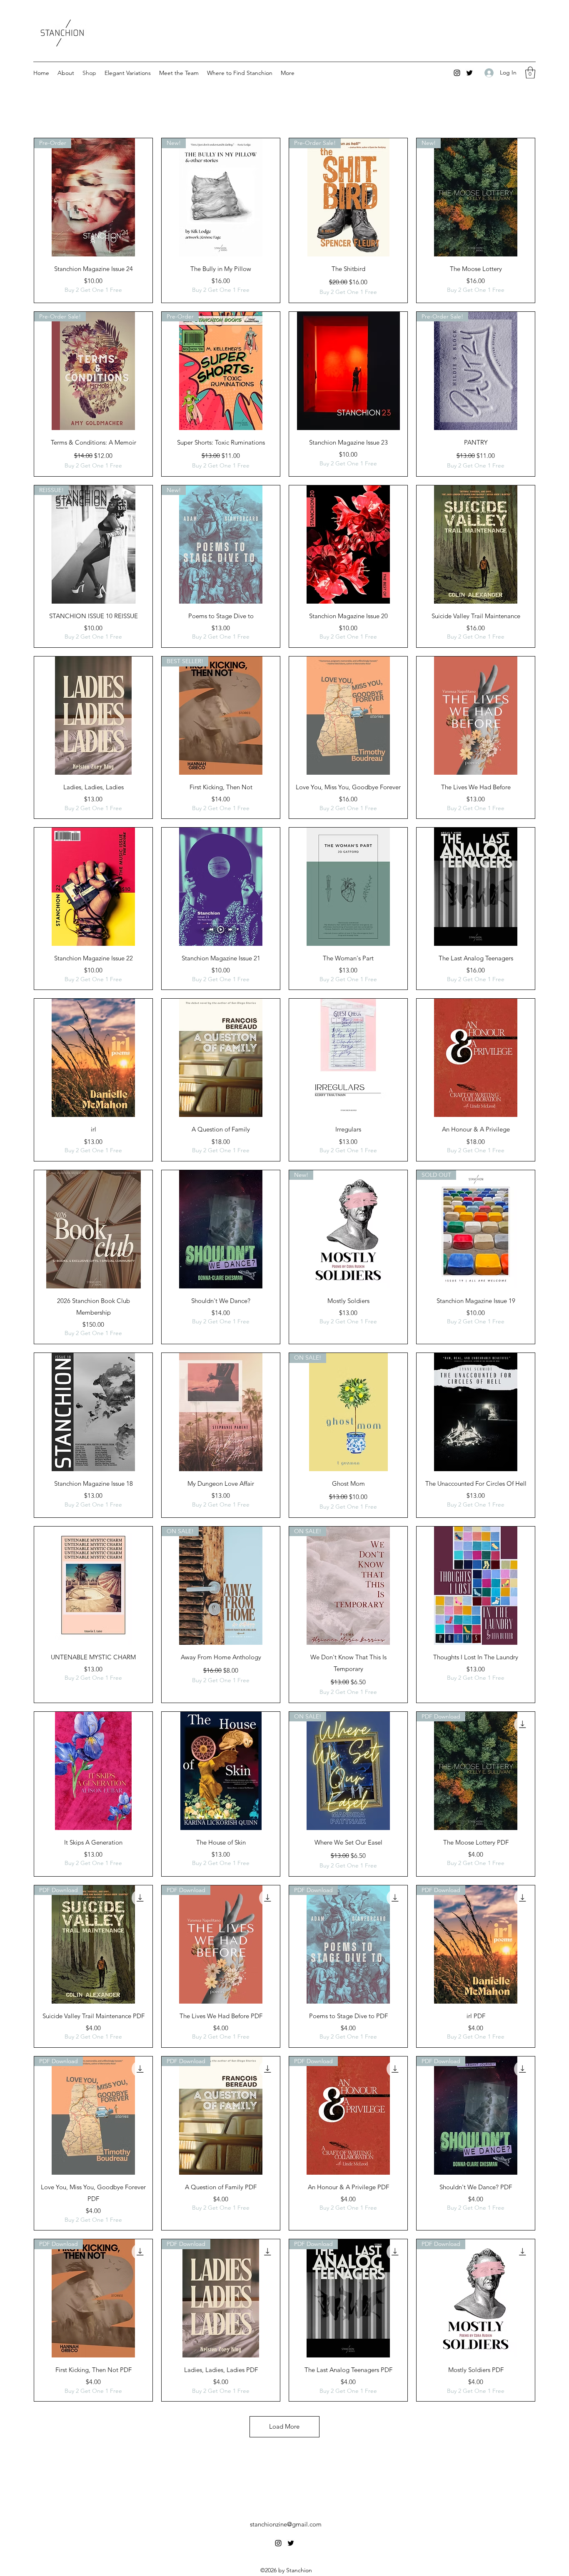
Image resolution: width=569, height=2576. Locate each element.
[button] (530, 73)
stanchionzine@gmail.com (286, 2524)
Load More (284, 2426)
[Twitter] (469, 73)
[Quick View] (348, 371)
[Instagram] (457, 73)
